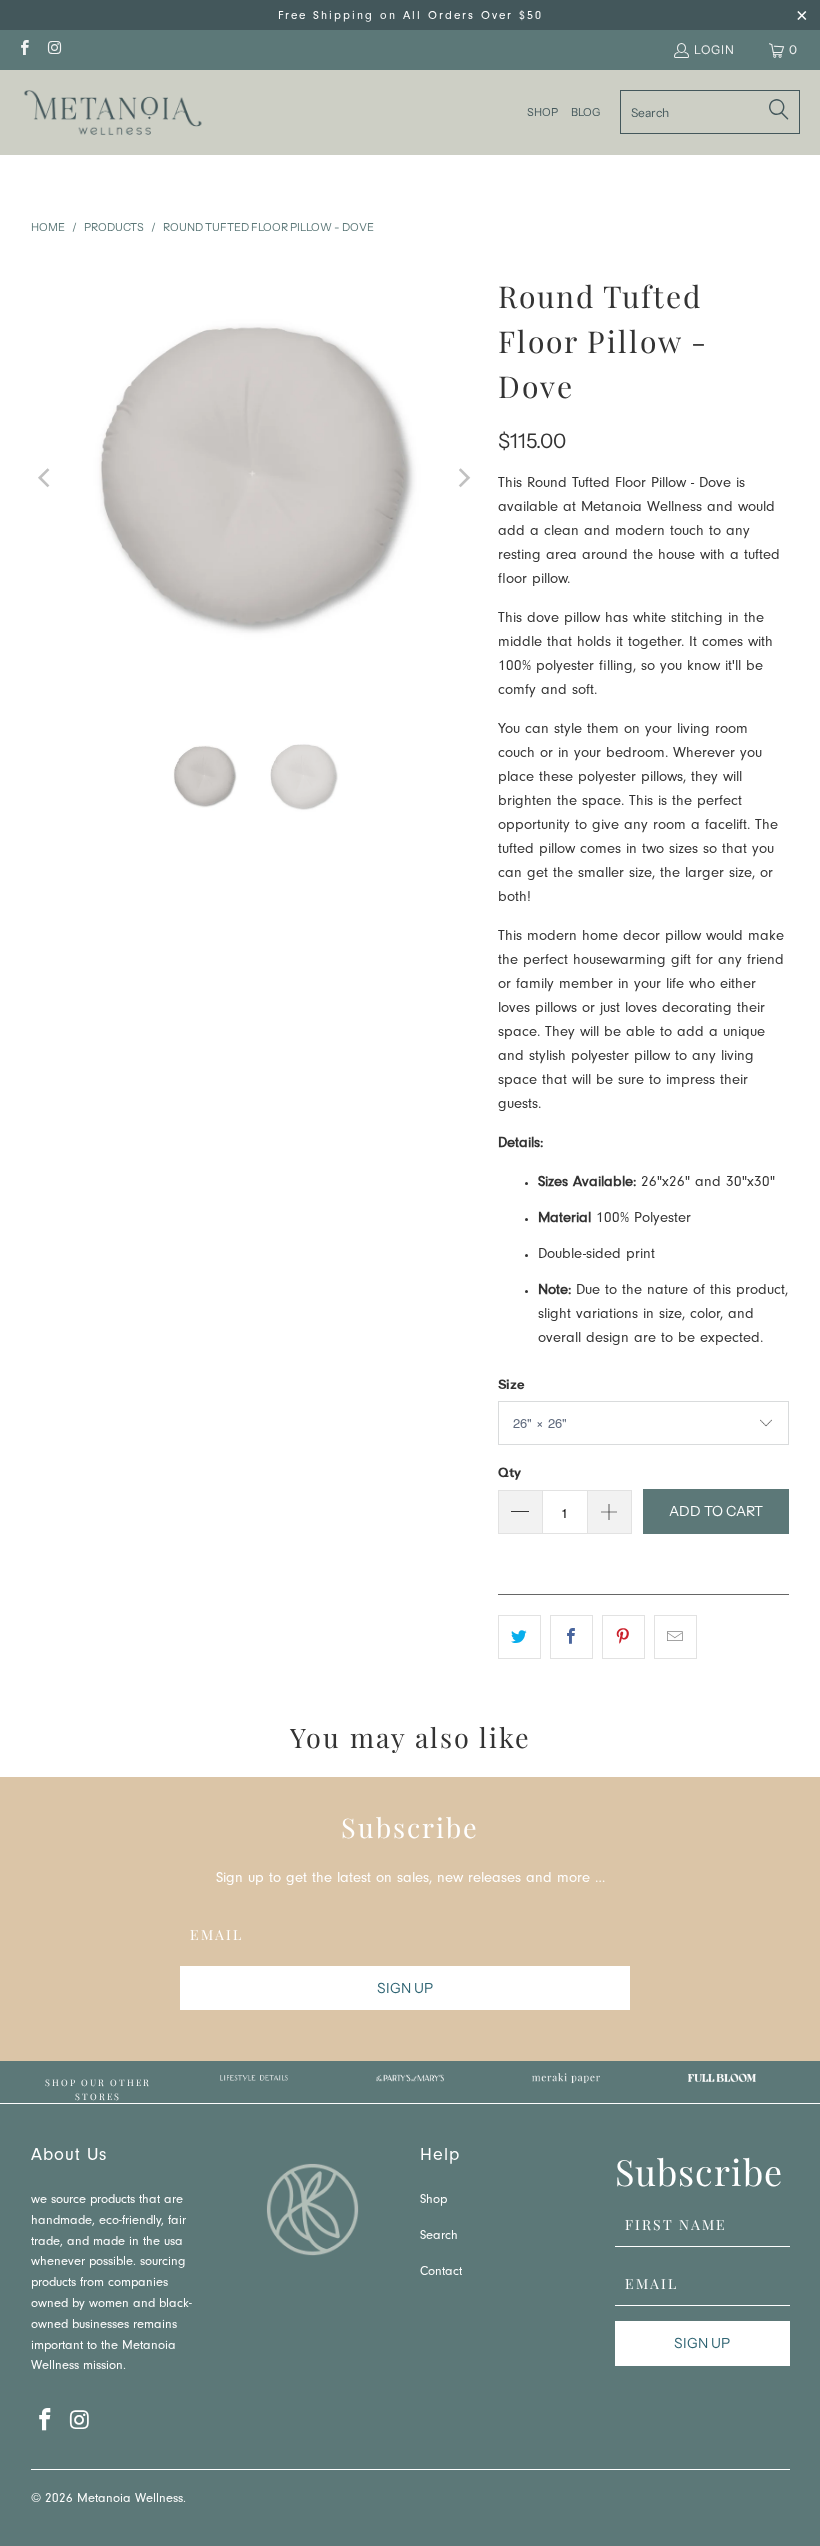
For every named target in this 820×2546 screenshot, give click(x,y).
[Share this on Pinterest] (623, 1637)
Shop (433, 2200)
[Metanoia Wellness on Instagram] (53, 49)
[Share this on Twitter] (519, 1637)
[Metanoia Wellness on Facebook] (23, 49)
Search (439, 2236)
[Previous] (46, 478)
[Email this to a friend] (675, 1637)
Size (511, 1384)
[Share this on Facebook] (571, 1637)
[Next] (463, 478)
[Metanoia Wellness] (112, 112)
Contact (441, 2272)
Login (714, 49)
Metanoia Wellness (130, 2499)
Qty (509, 1472)
